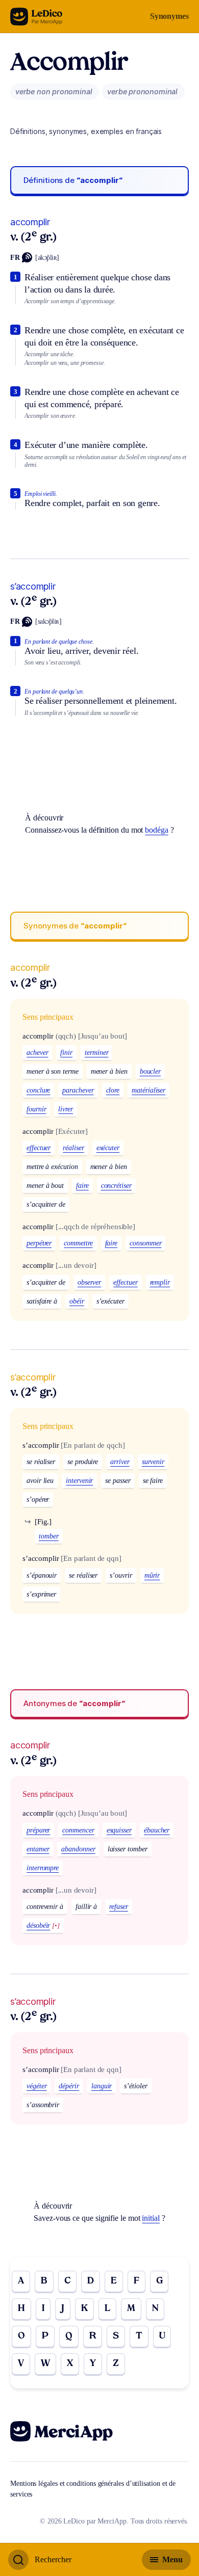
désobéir (38, 1926)
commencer (78, 1830)
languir (102, 2086)
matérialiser (148, 1090)
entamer (38, 1849)
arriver (120, 1462)
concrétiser (116, 1186)
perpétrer (39, 1243)
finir (66, 1053)
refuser (118, 1907)
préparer (38, 1830)
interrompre (43, 1868)
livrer (66, 1109)
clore (113, 1090)
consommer (145, 1243)
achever (37, 1053)
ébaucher (157, 1830)
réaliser (73, 1148)
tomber (49, 1536)
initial (151, 2218)
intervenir (79, 1481)
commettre (78, 1243)
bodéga (157, 830)
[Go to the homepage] (36, 17)
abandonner (78, 1849)
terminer (96, 1053)
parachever (78, 1090)
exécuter (108, 1148)
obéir (77, 1301)
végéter (36, 2086)
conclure (38, 1090)
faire (82, 1186)
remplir (160, 1282)
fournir (36, 1109)
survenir (153, 1462)
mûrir (152, 1575)
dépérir (69, 2086)
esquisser (119, 1830)
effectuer (39, 1148)
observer (89, 1282)
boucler (150, 1071)
